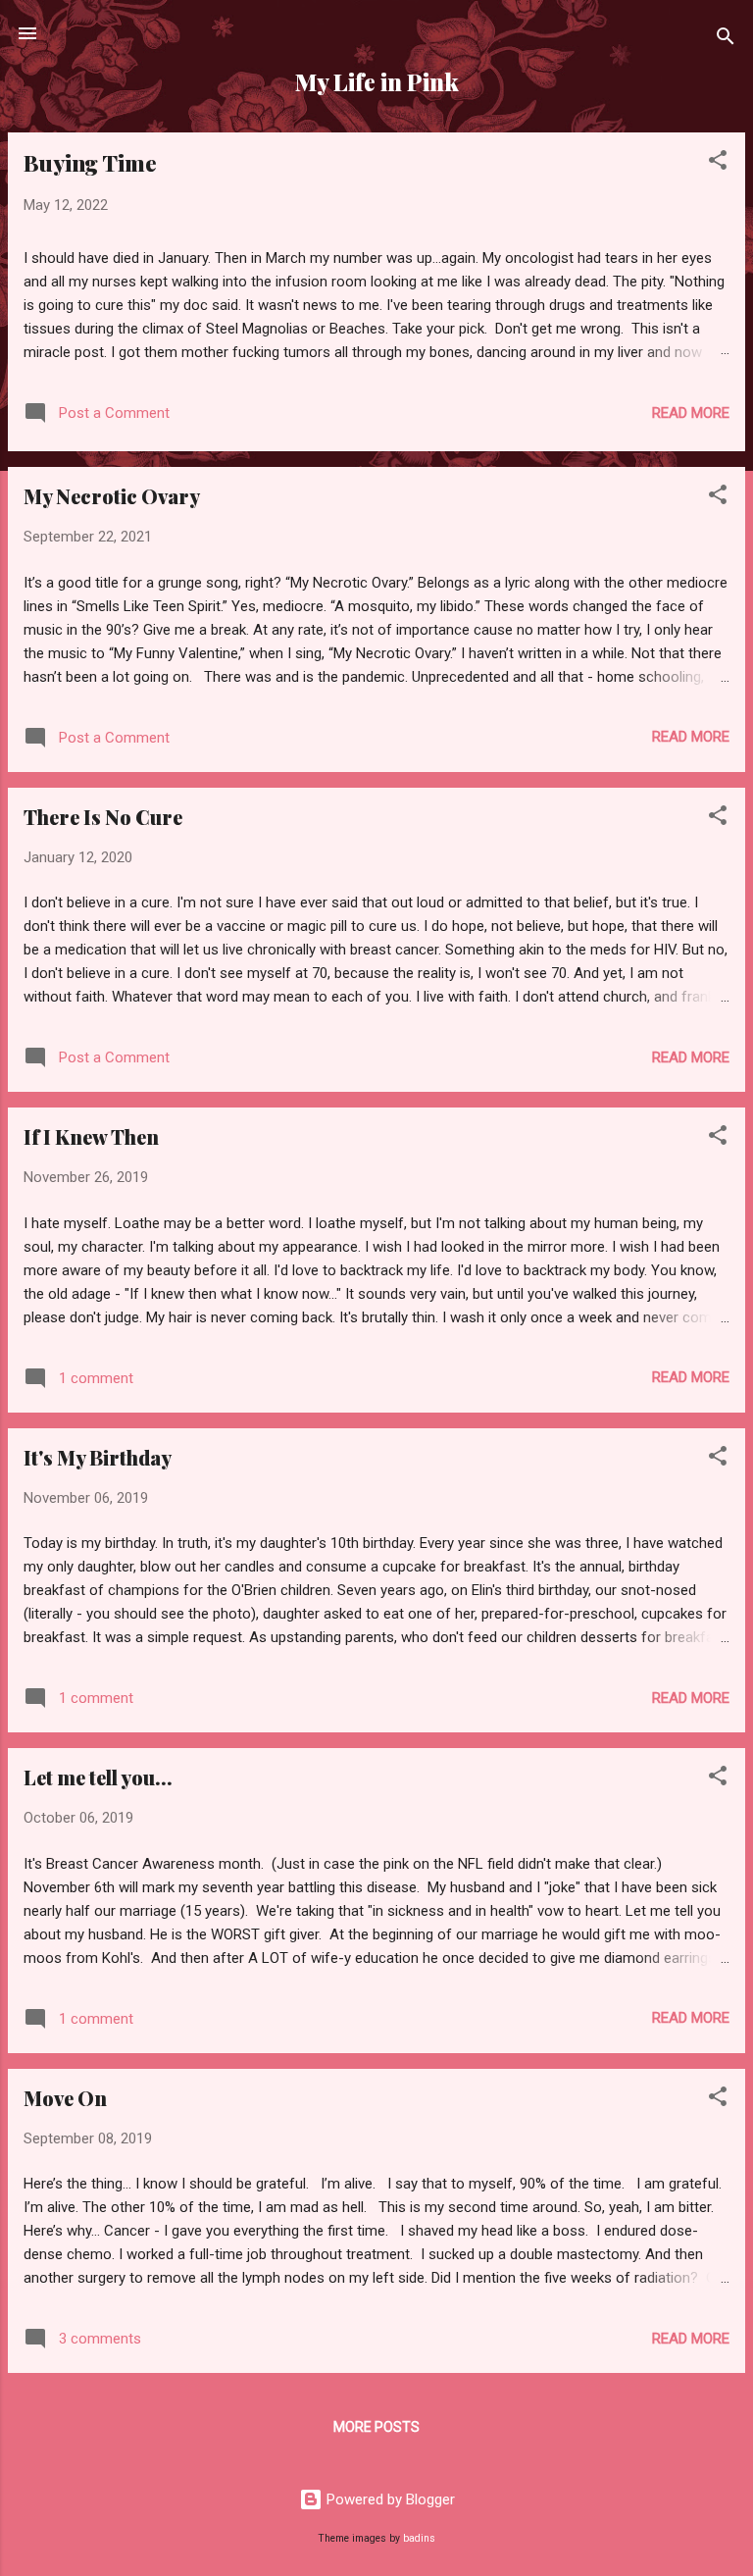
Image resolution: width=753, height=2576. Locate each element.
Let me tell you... (98, 1777)
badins (419, 2538)
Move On (65, 2098)
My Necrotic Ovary (112, 496)
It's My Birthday (98, 1457)
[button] (718, 163)
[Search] (726, 40)
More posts (376, 2427)
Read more (691, 413)
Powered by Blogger (389, 2499)
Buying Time (90, 163)
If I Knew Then (91, 1136)
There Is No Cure (103, 817)
